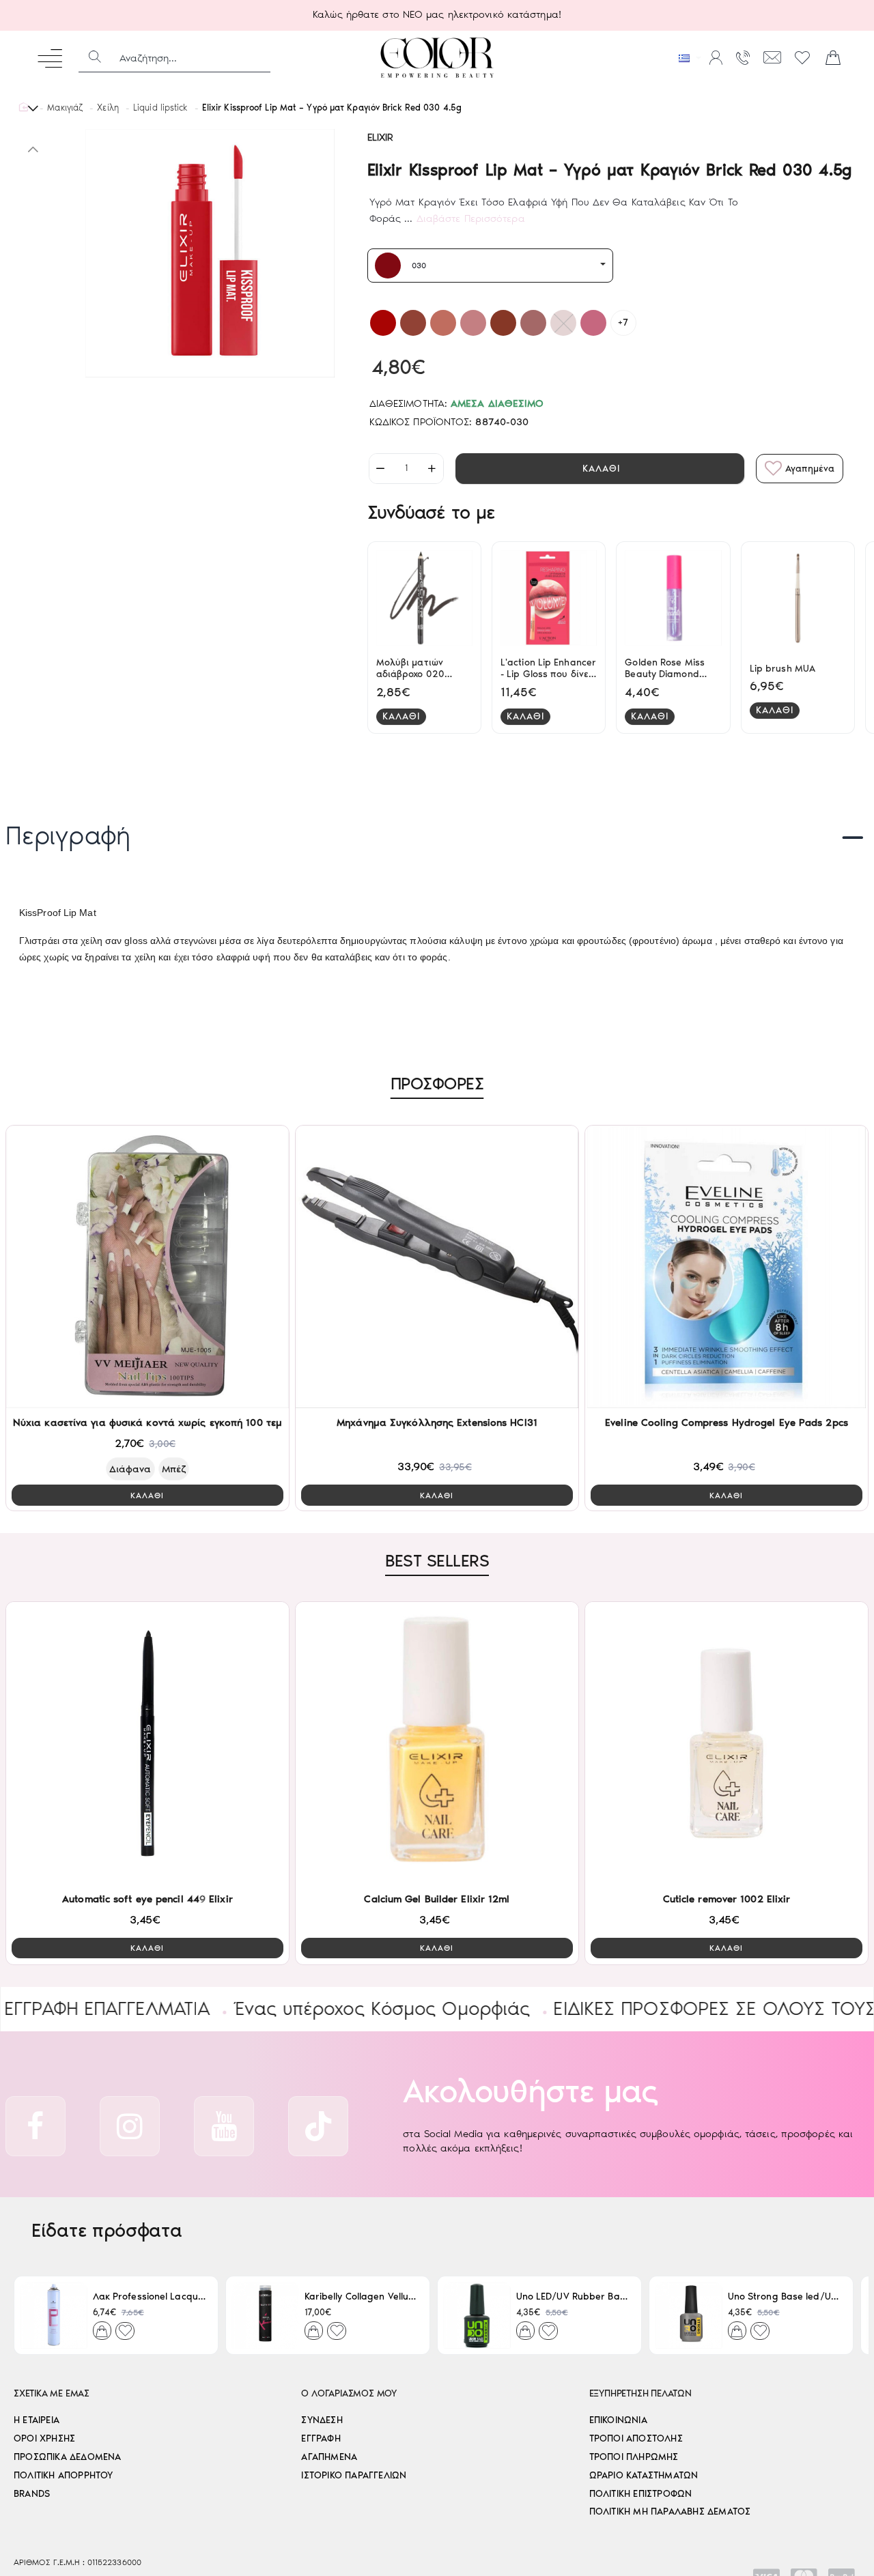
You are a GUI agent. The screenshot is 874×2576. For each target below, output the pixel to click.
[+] (432, 469)
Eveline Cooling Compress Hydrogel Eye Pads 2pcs (727, 1422)
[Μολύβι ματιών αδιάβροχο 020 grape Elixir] (424, 598)
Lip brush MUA (783, 669)
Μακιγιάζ (65, 108)
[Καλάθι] (833, 58)
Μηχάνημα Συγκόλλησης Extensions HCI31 (437, 1422)
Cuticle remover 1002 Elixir (727, 1899)
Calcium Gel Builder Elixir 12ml (437, 1899)
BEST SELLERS (437, 1560)
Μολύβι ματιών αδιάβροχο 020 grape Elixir (410, 669)
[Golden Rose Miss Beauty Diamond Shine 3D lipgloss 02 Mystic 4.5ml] (673, 598)
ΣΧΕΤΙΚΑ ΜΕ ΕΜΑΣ (52, 2393)
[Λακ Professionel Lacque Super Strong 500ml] (54, 2315)
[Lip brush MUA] (798, 598)
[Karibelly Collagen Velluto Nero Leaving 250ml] (265, 2315)
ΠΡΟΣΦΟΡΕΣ (437, 1083)
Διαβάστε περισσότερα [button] (471, 218)
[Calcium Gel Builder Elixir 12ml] (437, 1743)
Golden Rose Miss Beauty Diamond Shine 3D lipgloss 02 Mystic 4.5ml (670, 669)
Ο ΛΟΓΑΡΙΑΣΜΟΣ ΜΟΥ (349, 2393)
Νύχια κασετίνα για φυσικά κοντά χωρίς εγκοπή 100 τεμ (147, 1422)
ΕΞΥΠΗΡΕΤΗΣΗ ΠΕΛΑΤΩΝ (640, 2393)
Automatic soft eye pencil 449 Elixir (147, 1899)
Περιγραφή (68, 835)
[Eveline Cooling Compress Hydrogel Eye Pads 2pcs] (727, 1267)
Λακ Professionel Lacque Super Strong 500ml (150, 2296)
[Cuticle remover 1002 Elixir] (727, 1743)
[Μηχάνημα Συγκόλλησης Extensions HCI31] (437, 1267)
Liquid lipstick (160, 108)
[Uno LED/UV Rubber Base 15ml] (477, 2315)
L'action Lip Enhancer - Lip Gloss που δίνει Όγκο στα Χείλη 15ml (548, 669)
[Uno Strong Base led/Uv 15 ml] (689, 2315)
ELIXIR (381, 137)
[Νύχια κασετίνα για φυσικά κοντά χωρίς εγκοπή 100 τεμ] (147, 1267)
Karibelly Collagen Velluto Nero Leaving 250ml (362, 2296)
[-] (381, 469)
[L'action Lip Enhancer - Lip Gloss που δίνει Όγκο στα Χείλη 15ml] (549, 598)
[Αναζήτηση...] (95, 58)
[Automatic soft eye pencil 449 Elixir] (147, 1743)
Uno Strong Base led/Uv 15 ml (785, 2296)
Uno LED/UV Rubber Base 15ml (573, 2296)
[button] (600, 469)
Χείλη (108, 108)
